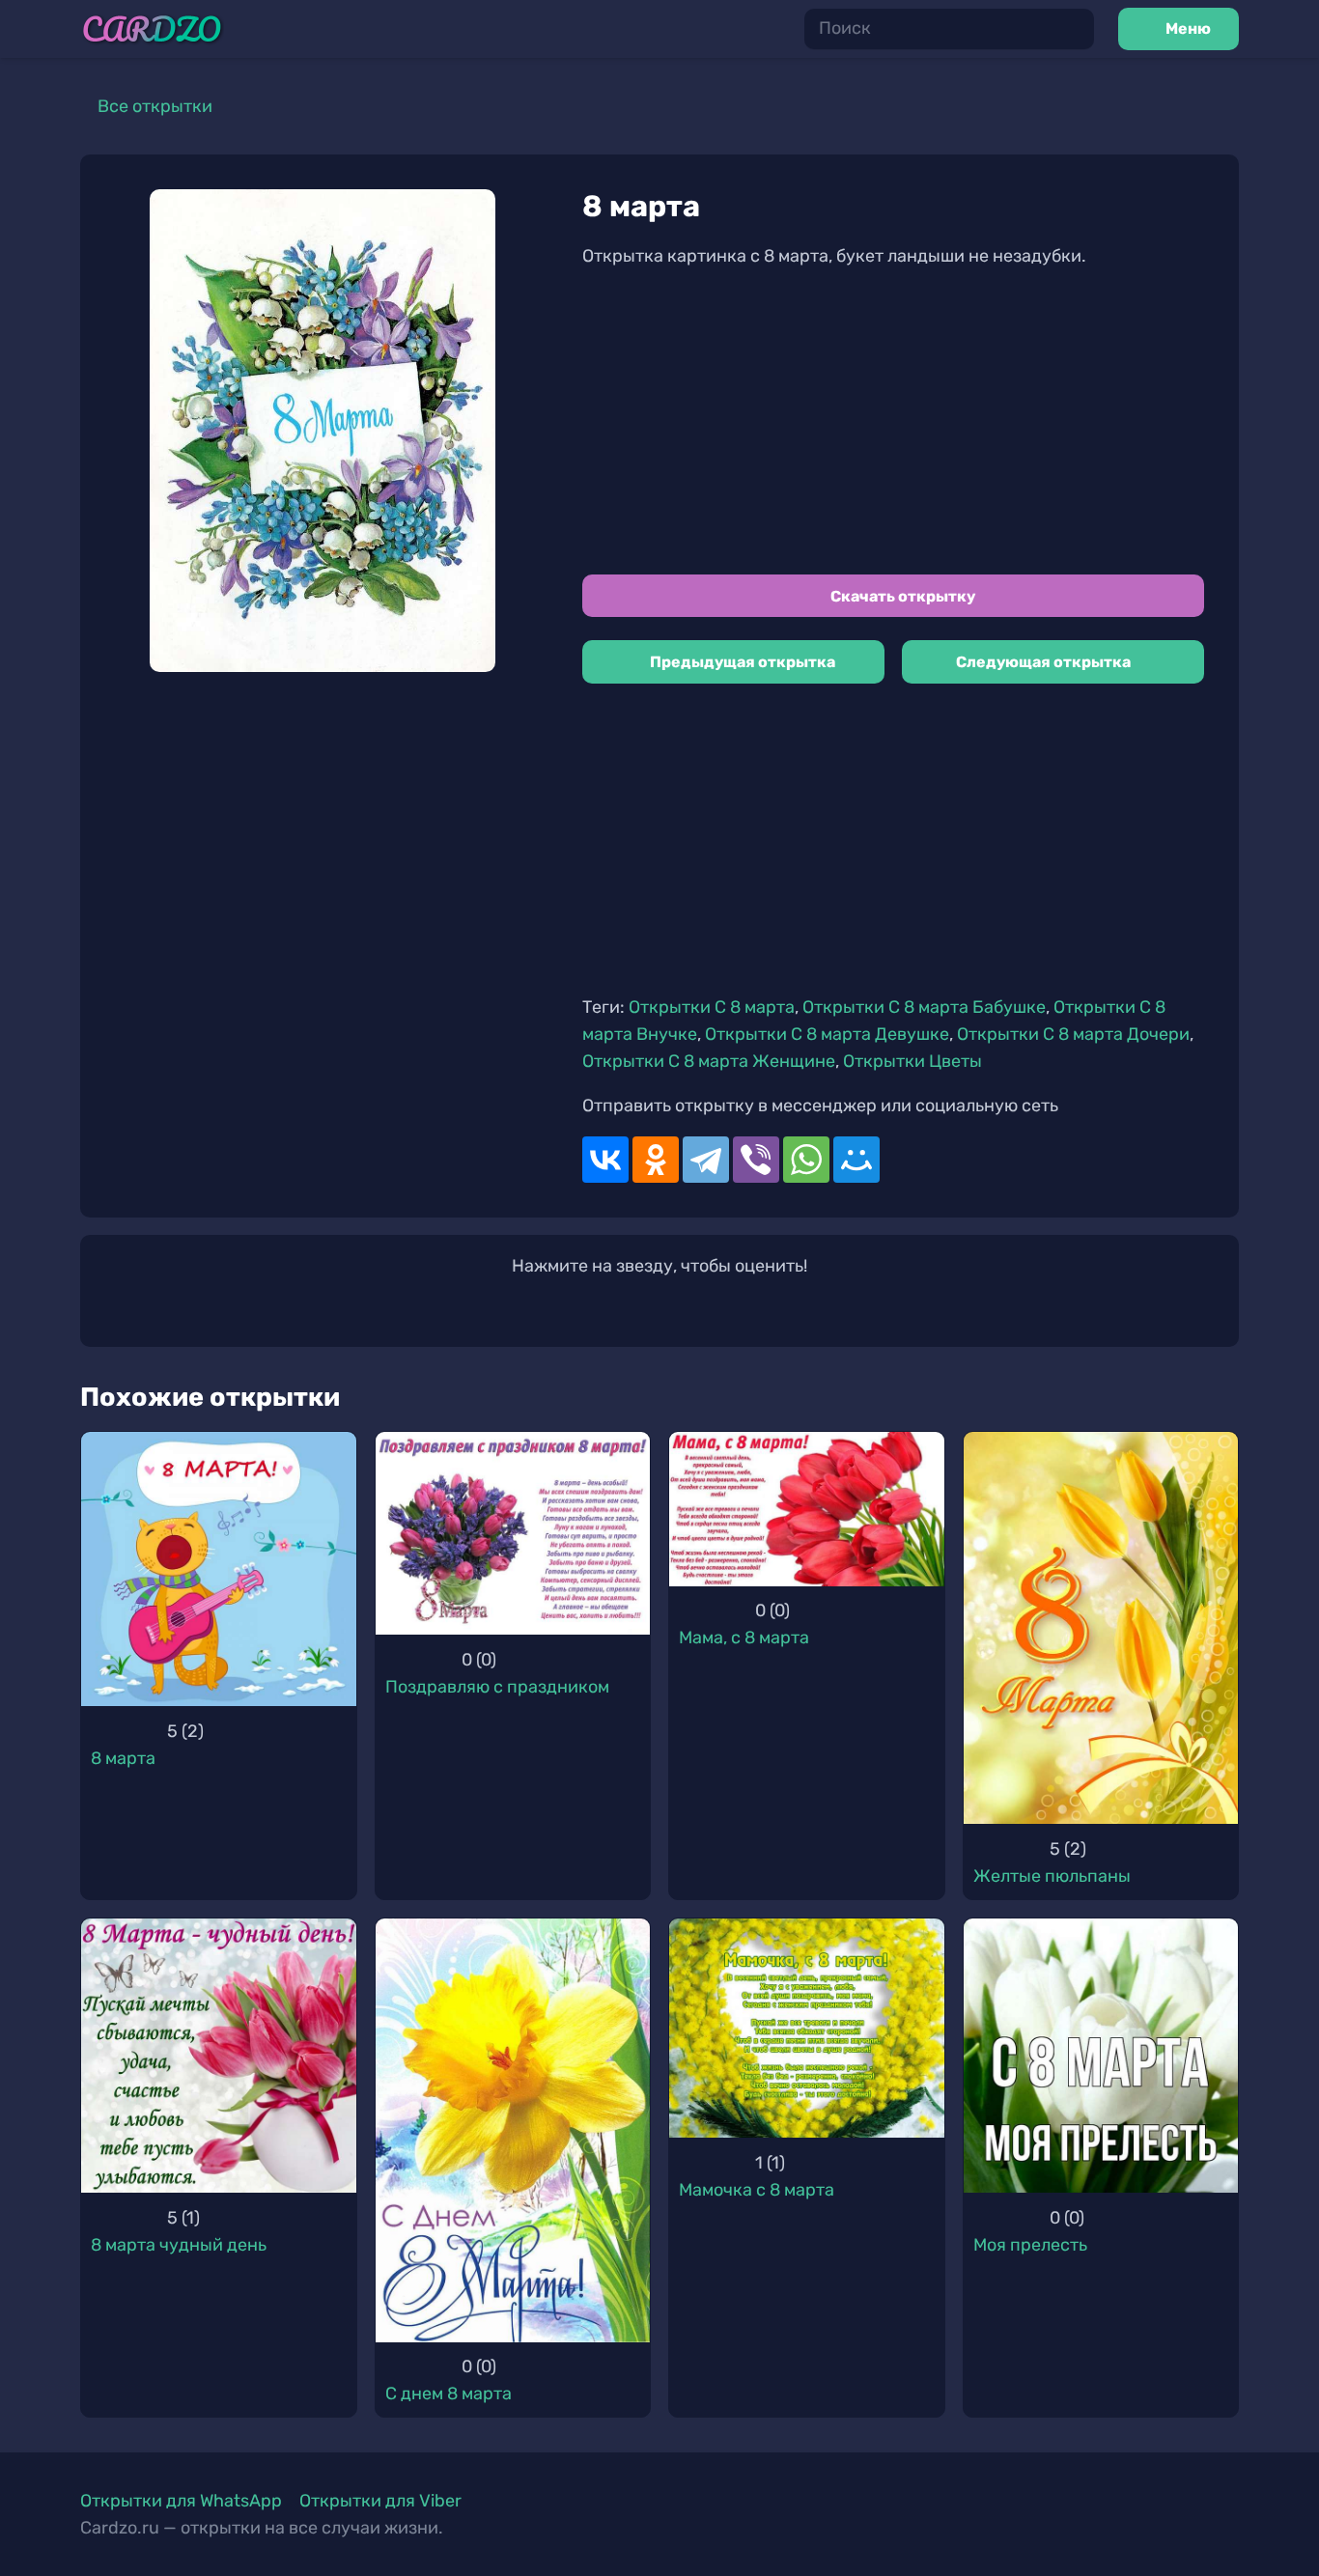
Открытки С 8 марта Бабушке (924, 1007)
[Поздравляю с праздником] (513, 1534)
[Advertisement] (893, 422)
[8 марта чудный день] (219, 2056)
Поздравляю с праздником (497, 1687)
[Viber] (756, 1160)
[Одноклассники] (656, 1160)
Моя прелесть (1030, 2245)
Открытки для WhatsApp (181, 2501)
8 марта (123, 1758)
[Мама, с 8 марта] (807, 1509)
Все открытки (155, 106)
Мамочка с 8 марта (757, 2190)
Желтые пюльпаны (1052, 1876)
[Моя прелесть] (1101, 2056)
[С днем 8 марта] (513, 2130)
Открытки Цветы (912, 1061)
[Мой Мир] (856, 1160)
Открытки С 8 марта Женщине (709, 1061)
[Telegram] (706, 1160)
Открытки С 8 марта (712, 1007)
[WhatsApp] (806, 1160)
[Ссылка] (152, 29)
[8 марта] (219, 1569)
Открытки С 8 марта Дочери (1073, 1034)
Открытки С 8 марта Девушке (827, 1034)
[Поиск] (1074, 29)
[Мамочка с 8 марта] (807, 2029)
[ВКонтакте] (605, 1160)
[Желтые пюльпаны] (1101, 1628)
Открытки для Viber (380, 2501)
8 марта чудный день (179, 2245)
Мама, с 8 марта (744, 1638)
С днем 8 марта (449, 2394)
